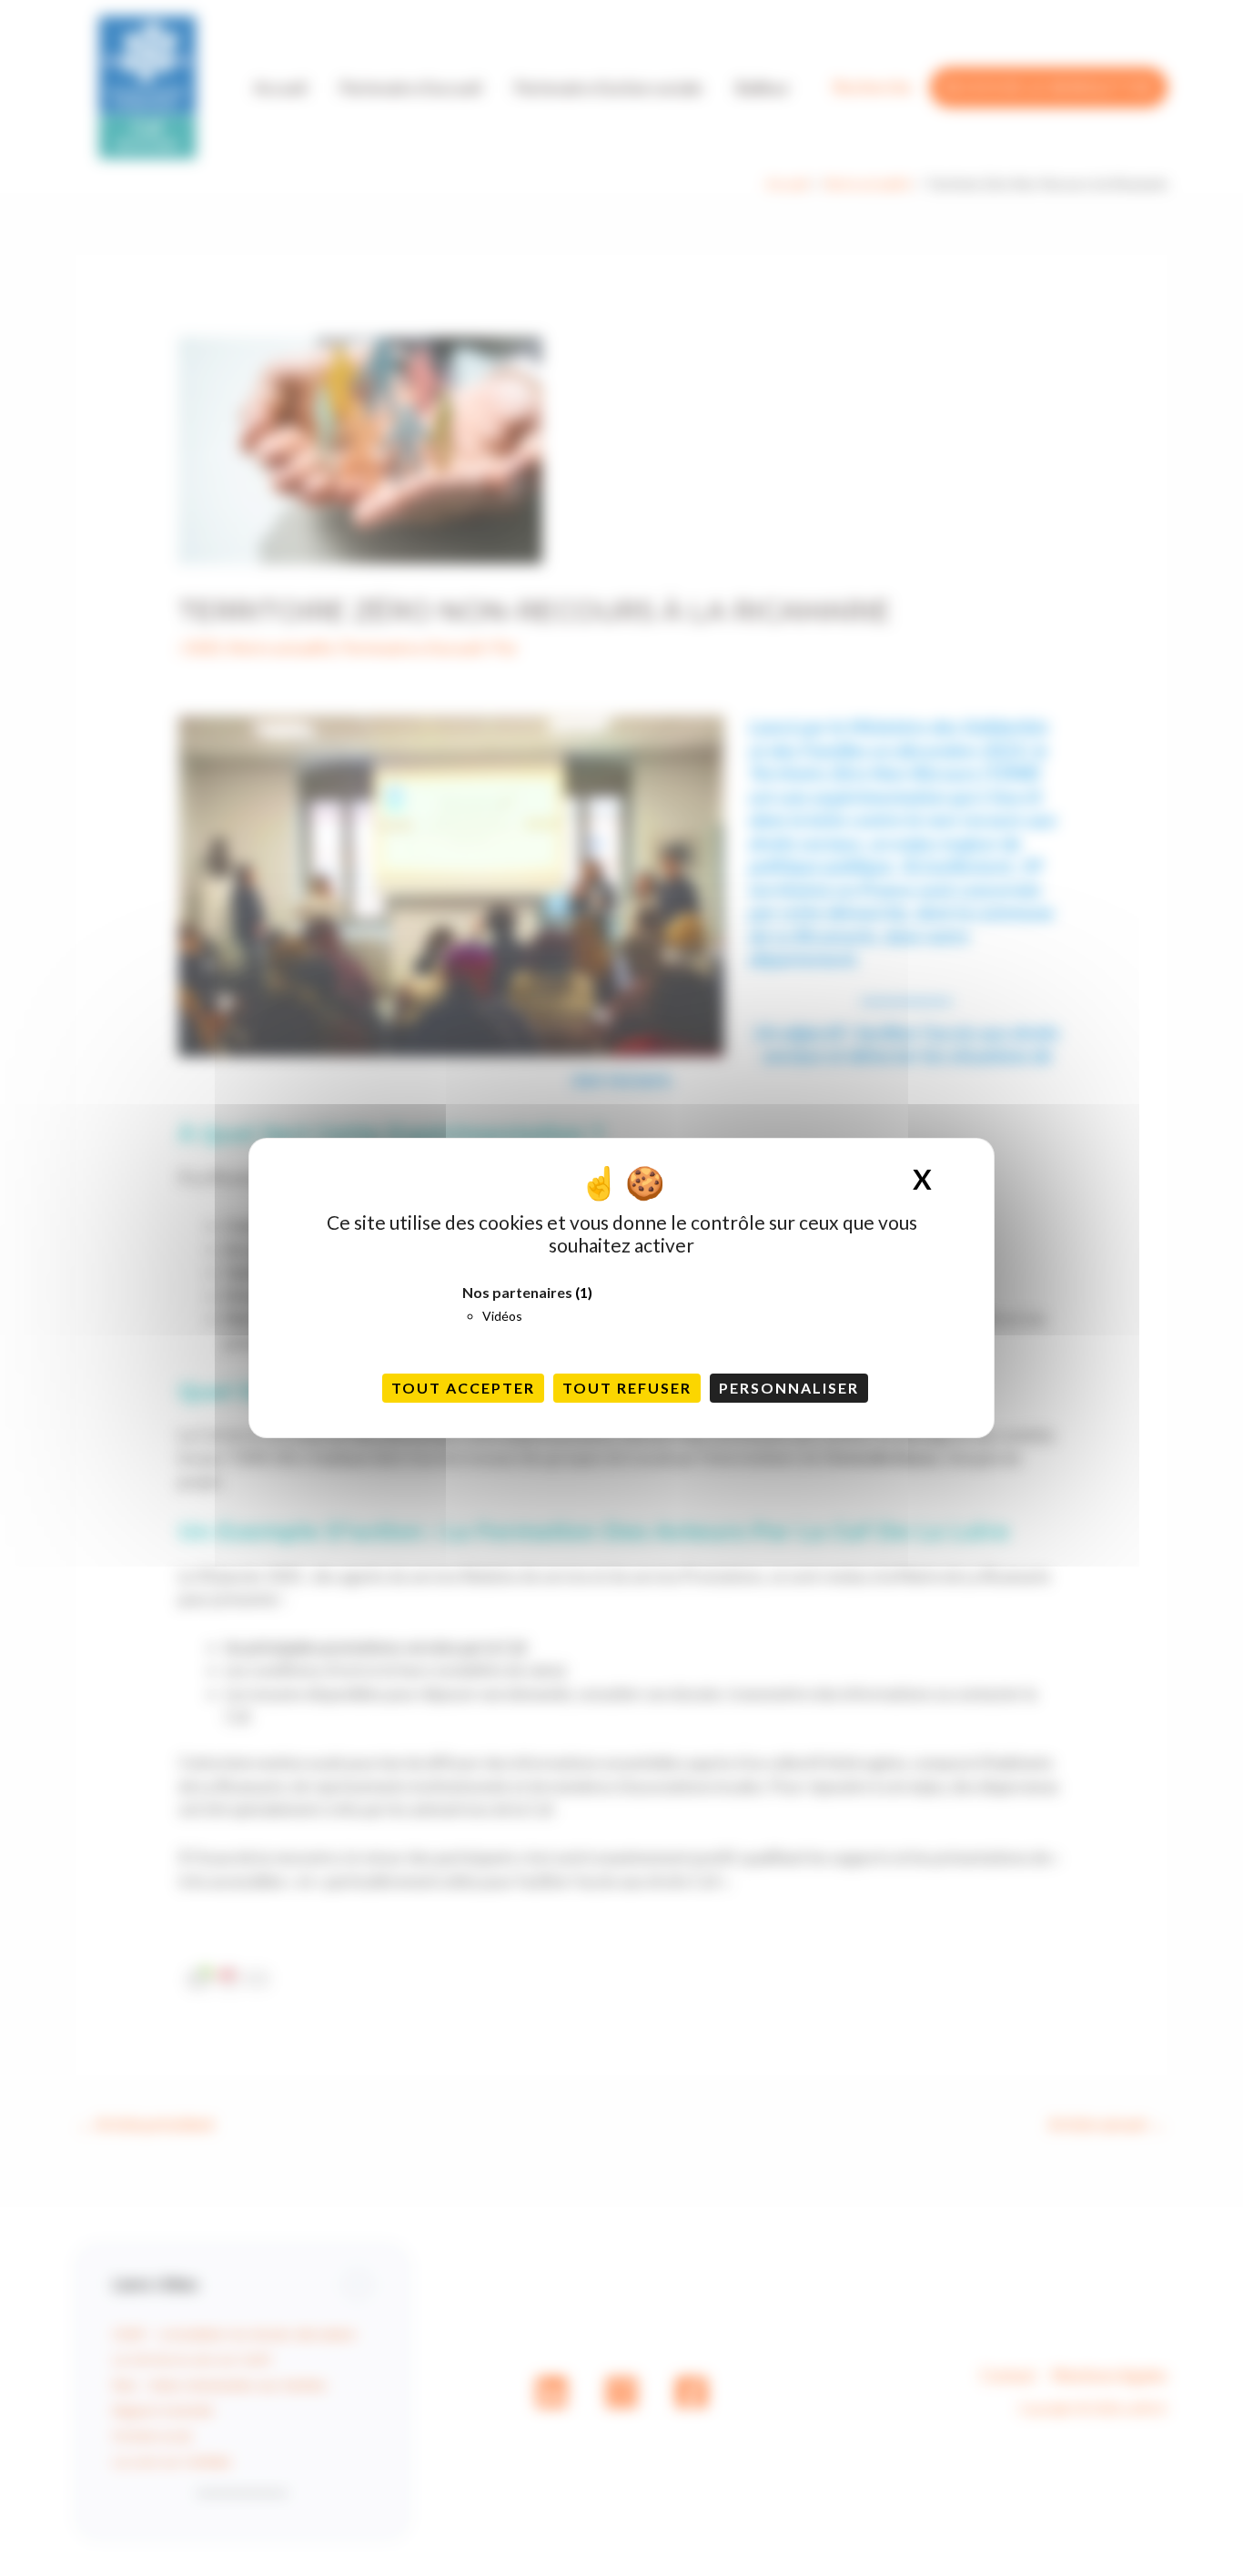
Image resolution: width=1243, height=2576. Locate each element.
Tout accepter (463, 1388)
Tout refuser (627, 1388)
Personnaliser (789, 1388)
